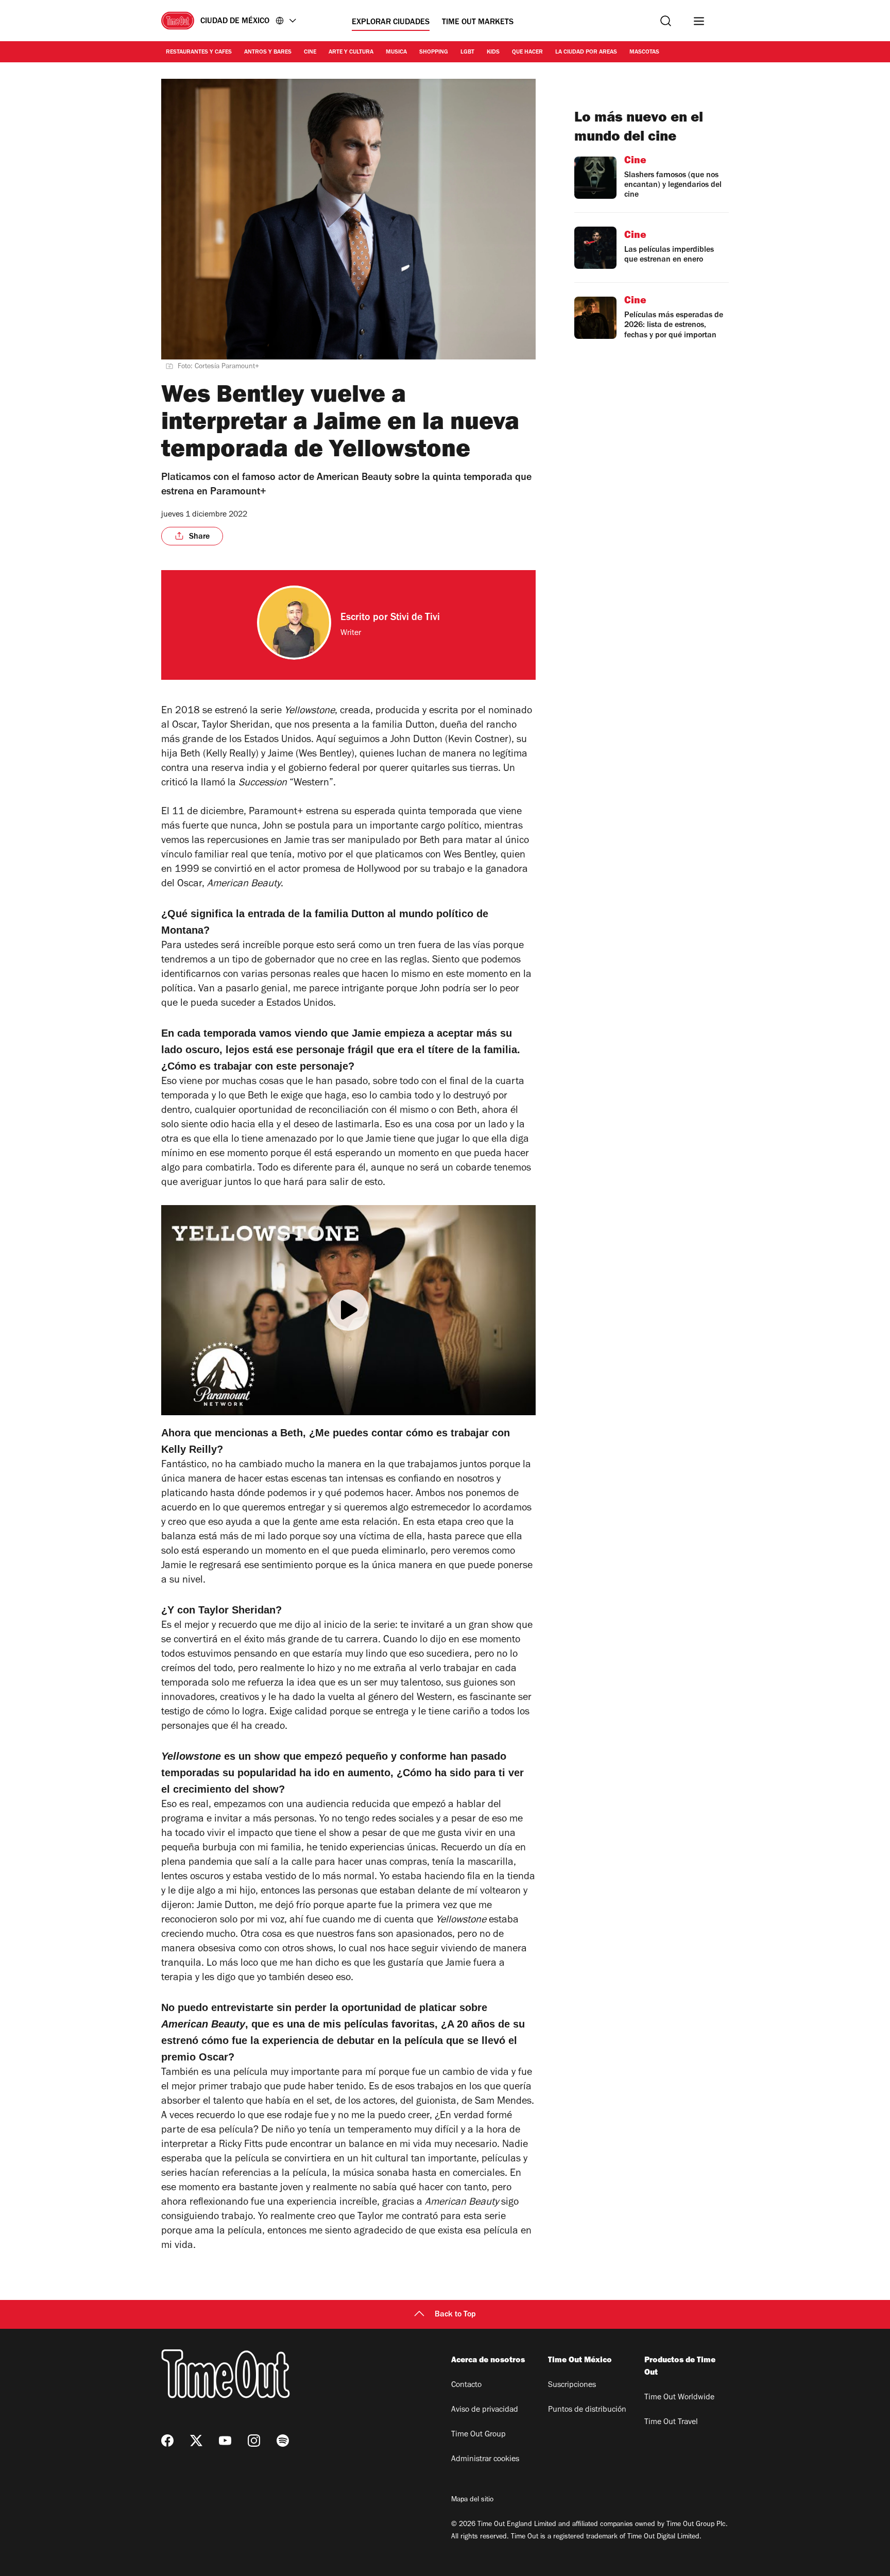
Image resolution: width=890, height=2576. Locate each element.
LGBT (467, 53)
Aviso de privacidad (485, 2410)
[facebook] (167, 2441)
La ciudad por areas (586, 53)
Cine (310, 53)
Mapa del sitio (472, 2500)
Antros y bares (268, 53)
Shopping (434, 53)
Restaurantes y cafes (199, 53)
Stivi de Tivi (415, 619)
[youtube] (225, 2441)
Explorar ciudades (391, 23)
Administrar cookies (485, 2460)
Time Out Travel (671, 2423)
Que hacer (527, 53)
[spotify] (283, 2441)
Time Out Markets (478, 23)
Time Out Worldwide (679, 2398)
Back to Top (455, 2315)
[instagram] (254, 2441)
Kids (493, 53)
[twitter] (196, 2441)
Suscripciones (572, 2385)
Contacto (466, 2385)
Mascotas (644, 53)
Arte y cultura (351, 53)
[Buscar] (666, 21)
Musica (396, 53)
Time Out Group (478, 2435)
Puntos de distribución (587, 2410)
